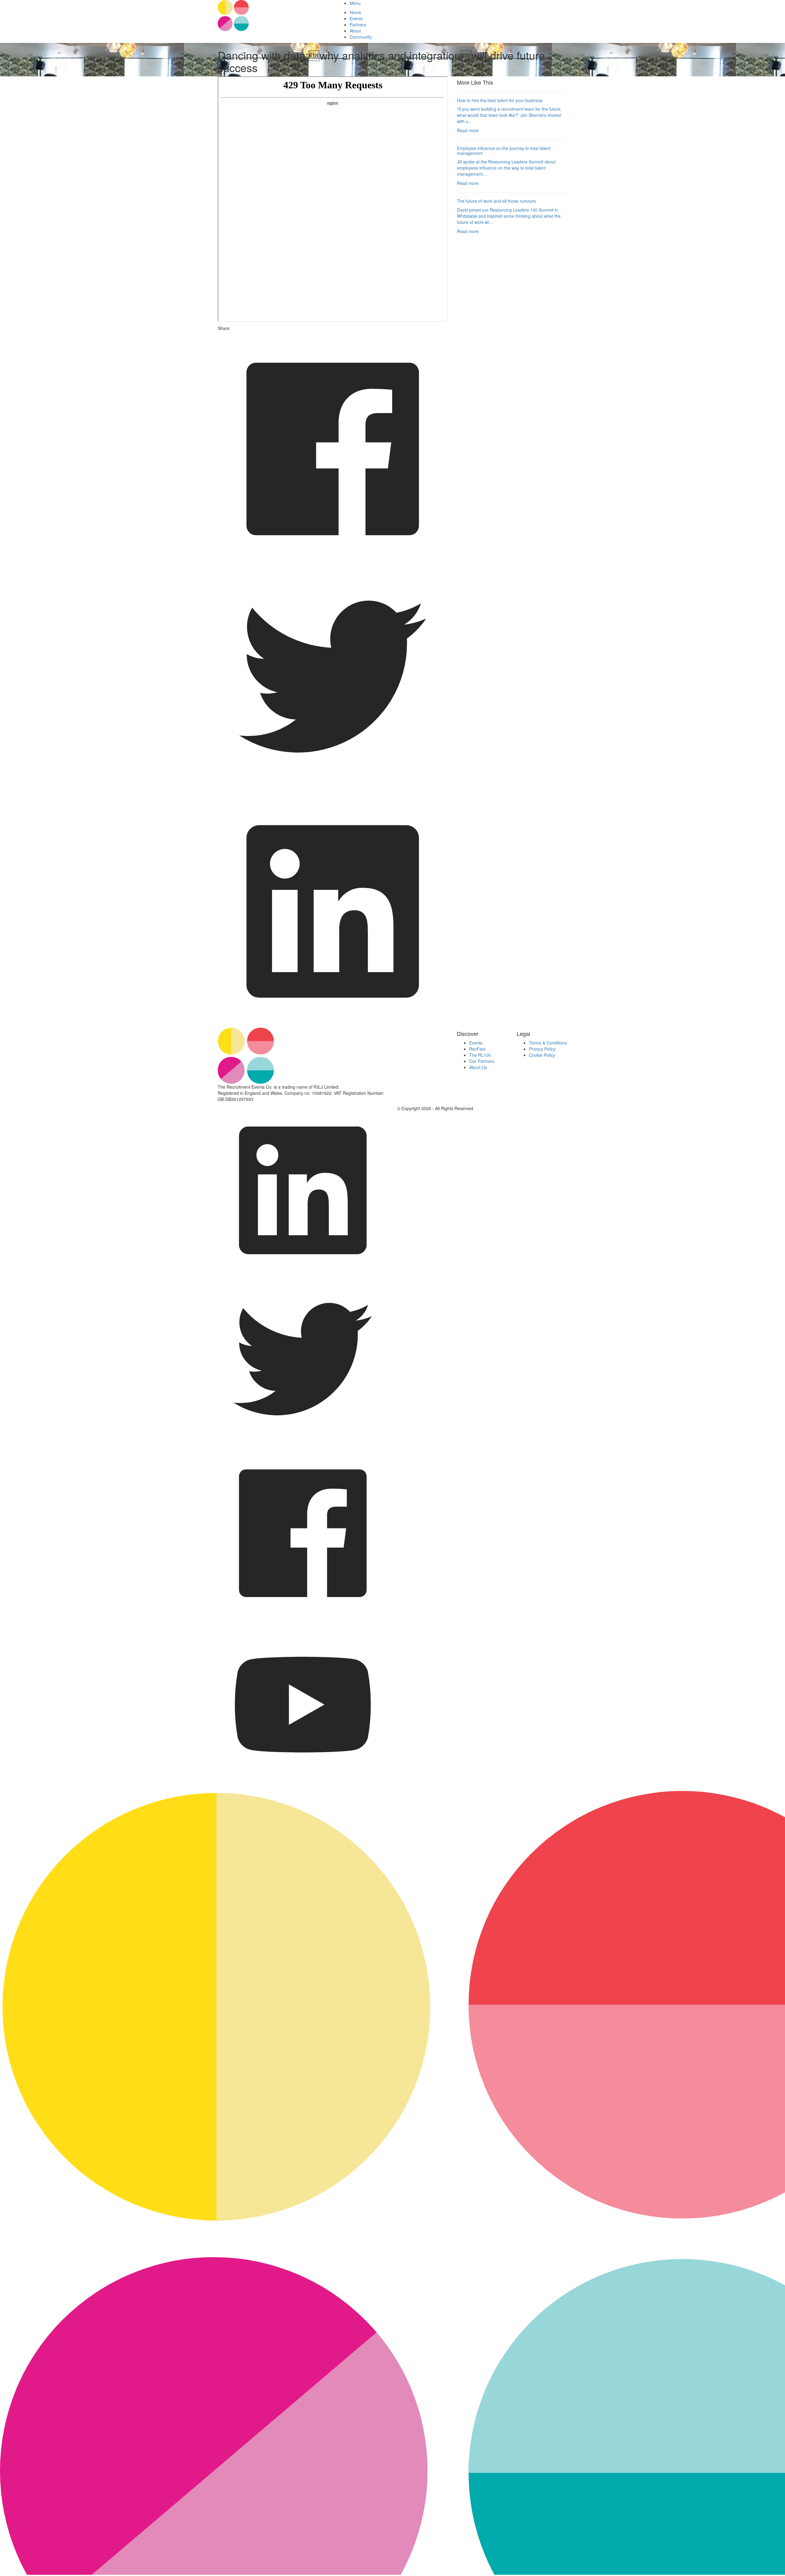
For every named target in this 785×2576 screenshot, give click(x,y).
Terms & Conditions (548, 1043)
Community (361, 37)
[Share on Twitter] (333, 793)
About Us (478, 1067)
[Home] (273, 15)
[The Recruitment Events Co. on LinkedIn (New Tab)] (303, 1274)
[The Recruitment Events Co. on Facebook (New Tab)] (303, 1616)
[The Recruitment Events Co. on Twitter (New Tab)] (303, 1445)
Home (355, 12)
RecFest (477, 1049)
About (355, 31)
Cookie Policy (542, 1055)
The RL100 (480, 1055)
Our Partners (482, 1061)
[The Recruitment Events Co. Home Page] (318, 1056)
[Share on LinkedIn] (333, 1025)
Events (356, 18)
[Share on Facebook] (333, 562)
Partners (358, 25)
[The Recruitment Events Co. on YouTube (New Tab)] (303, 1788)
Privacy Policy (542, 1049)
